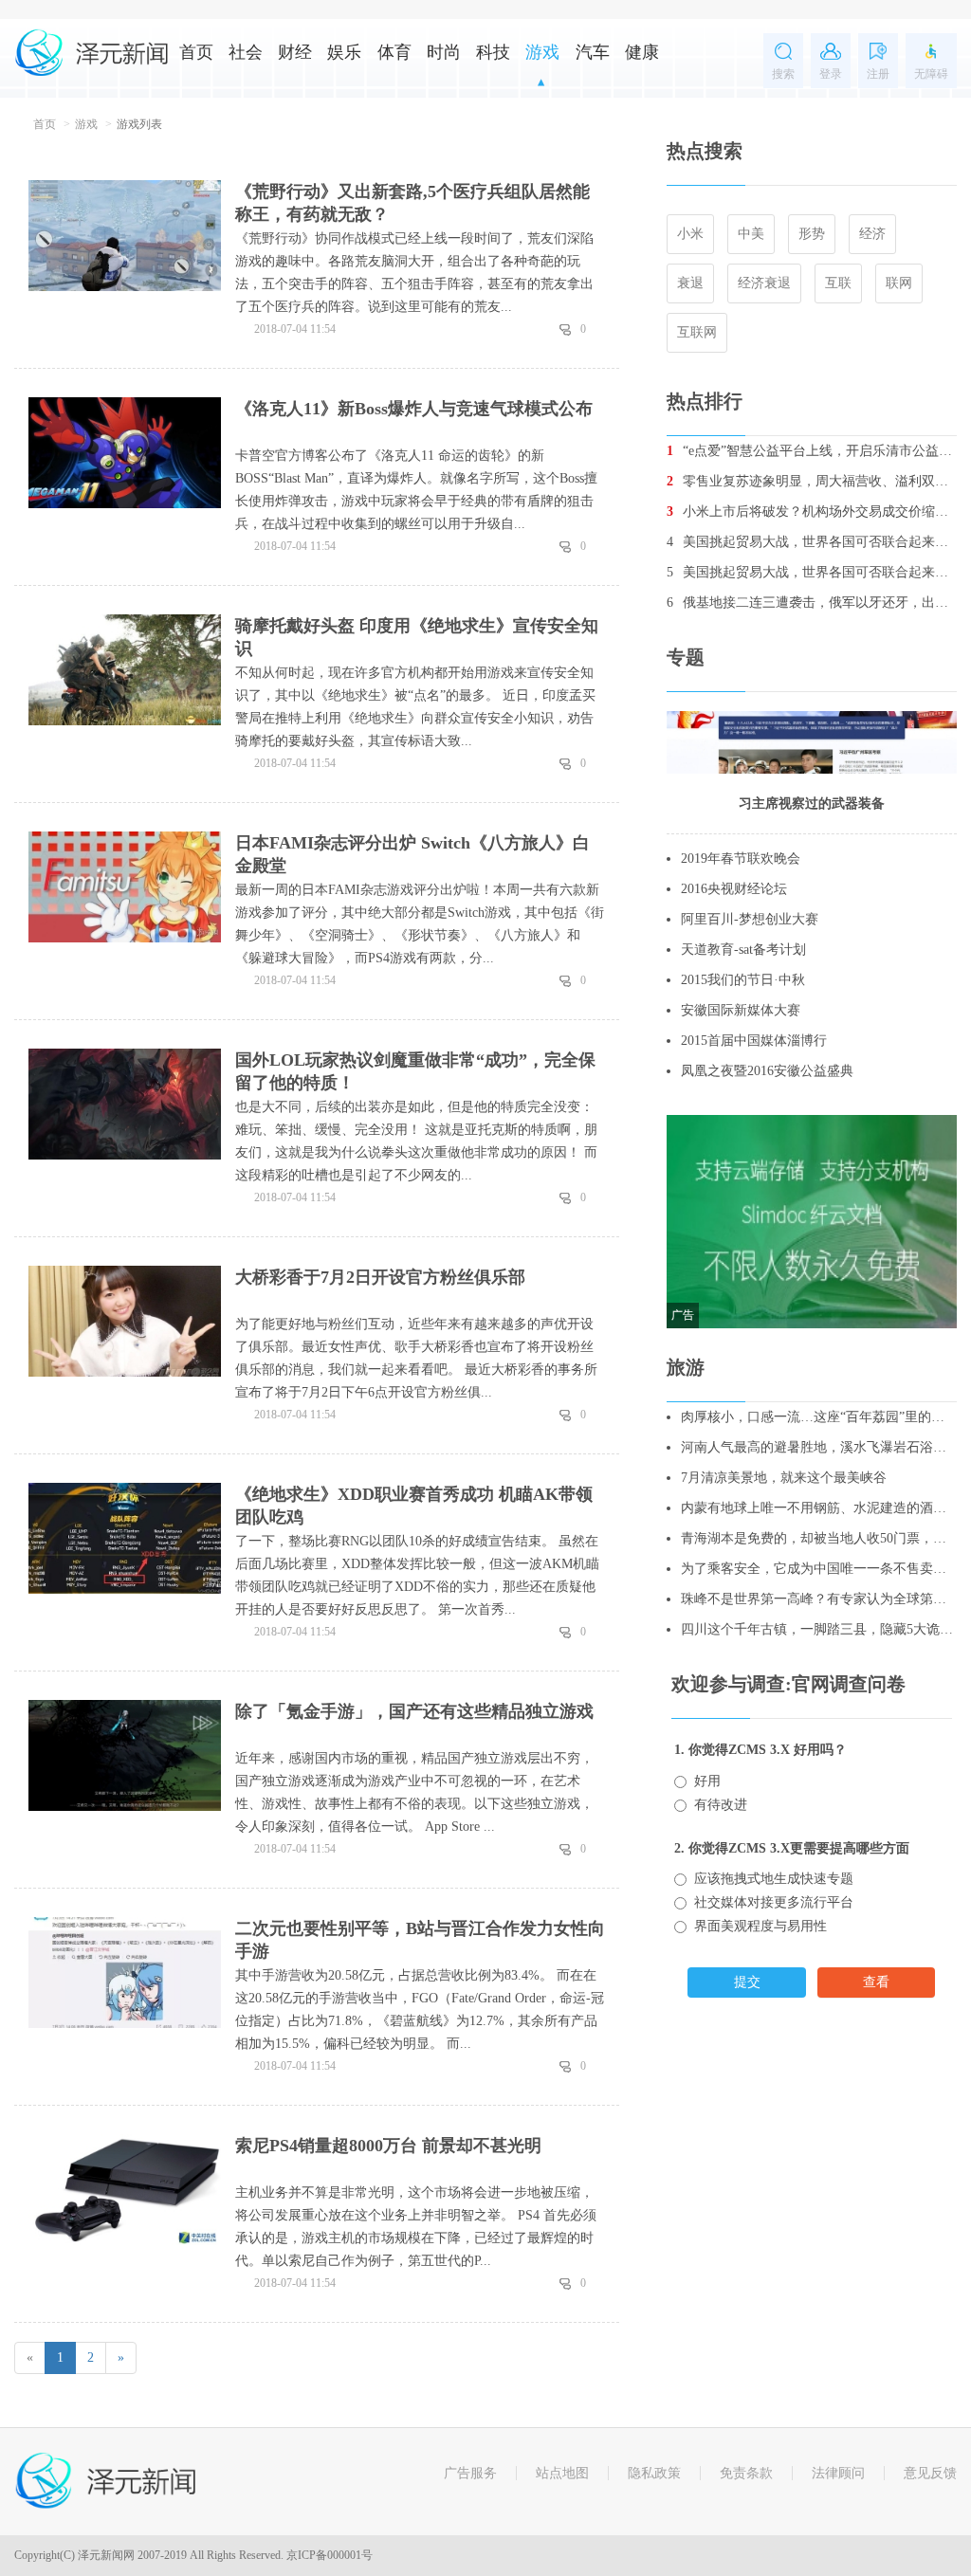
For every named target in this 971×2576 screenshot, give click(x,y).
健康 (642, 52)
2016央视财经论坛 (734, 889)
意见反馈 (930, 2473)
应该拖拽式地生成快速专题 (774, 1879)
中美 (751, 234)
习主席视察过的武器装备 (812, 804)
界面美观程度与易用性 (760, 1926)
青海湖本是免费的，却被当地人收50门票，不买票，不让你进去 (819, 1538)
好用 (707, 1781)
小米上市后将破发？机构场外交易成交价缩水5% (812, 512)
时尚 (444, 52)
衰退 (690, 283)
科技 (493, 52)
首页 (196, 52)
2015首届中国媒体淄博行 (754, 1041)
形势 (812, 234)
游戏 (542, 52)
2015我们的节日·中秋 (743, 980)
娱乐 (344, 52)
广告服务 (470, 2473)
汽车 (593, 52)
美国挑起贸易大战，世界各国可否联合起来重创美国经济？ (812, 542)
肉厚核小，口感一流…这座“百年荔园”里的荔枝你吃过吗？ (819, 1417)
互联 (838, 283)
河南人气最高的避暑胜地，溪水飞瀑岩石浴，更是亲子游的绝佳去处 (819, 1447)
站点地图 (562, 2473)
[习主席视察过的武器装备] (812, 741)
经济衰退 (764, 283)
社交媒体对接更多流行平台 (774, 1902)
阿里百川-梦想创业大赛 (750, 919)
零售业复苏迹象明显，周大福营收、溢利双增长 (812, 481)
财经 (295, 52)
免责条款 (746, 2473)
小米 (690, 234)
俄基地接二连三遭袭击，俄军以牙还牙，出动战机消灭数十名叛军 (812, 603)
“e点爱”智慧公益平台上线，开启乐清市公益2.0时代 (812, 451)
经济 (872, 234)
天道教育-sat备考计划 (743, 950)
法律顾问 (838, 2473)
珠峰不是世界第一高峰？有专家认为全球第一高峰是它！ (819, 1599)
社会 (246, 52)
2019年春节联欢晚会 (741, 859)
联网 (899, 283)
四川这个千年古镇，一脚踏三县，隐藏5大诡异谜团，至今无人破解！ (819, 1629)
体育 (394, 52)
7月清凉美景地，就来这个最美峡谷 (784, 1478)
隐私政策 (654, 2473)
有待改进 (721, 1805)
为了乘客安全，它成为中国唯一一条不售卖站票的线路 (819, 1569)
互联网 (697, 332)
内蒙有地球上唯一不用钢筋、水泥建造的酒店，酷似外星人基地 (819, 1508)
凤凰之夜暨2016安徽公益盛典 (767, 1071)
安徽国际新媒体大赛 (741, 1010)
